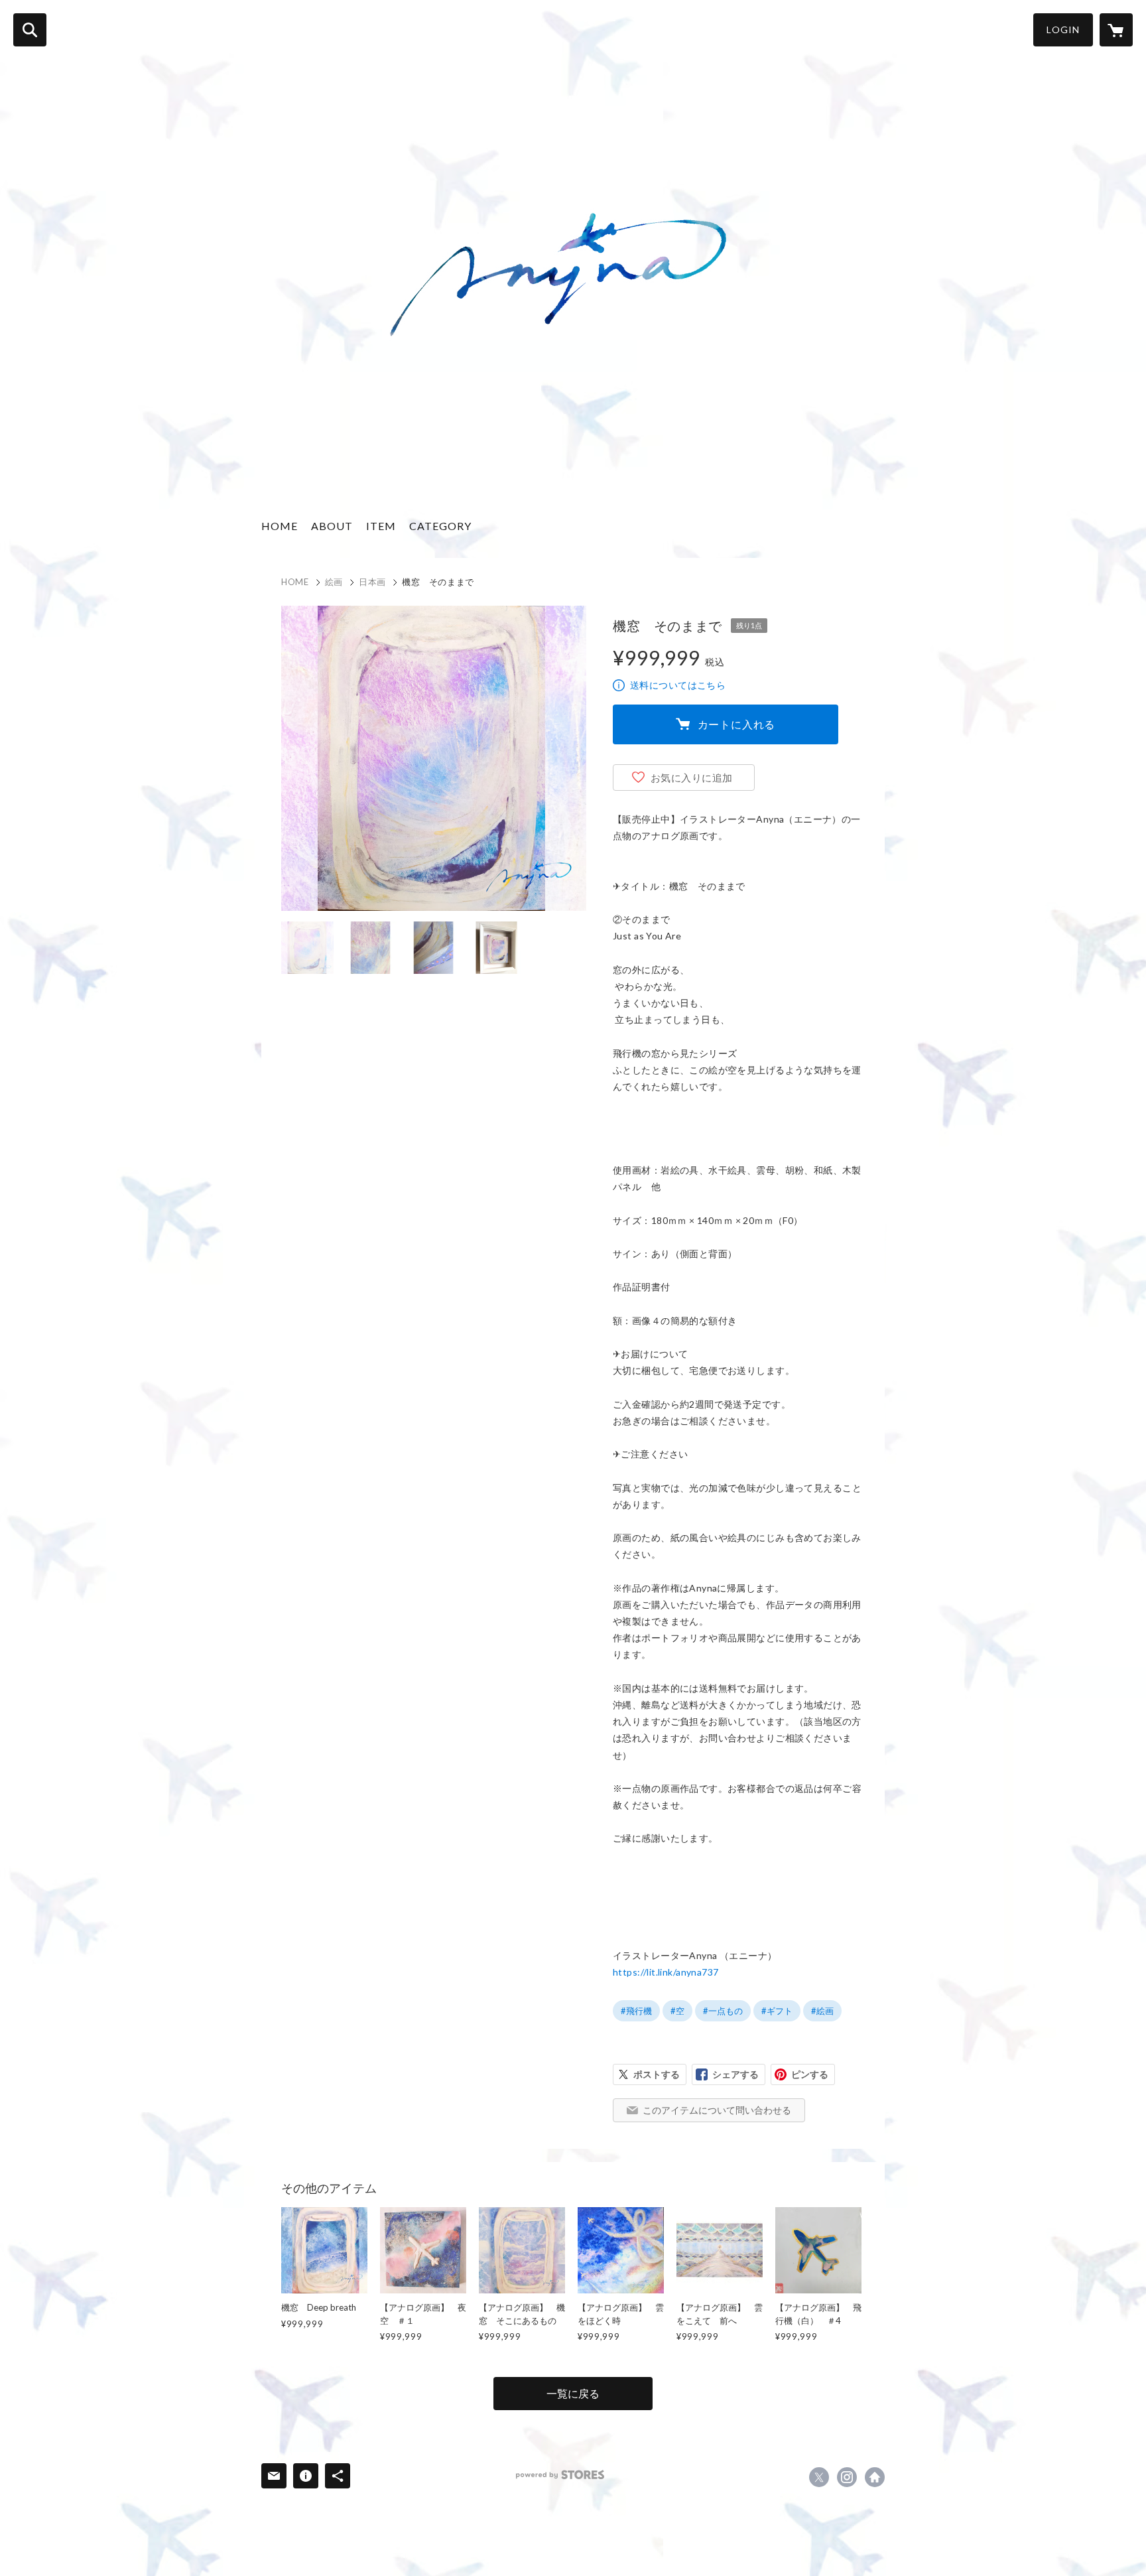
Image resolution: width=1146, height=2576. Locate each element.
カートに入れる (737, 724)
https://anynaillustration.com (875, 2477)
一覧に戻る (573, 2393)
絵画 (334, 582)
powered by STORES (560, 2475)
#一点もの (723, 2011)
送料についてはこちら (678, 685)
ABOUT (332, 526)
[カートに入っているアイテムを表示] (1116, 30)
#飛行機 (636, 2011)
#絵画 (822, 2011)
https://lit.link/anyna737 (666, 1972)
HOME (280, 526)
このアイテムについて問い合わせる (717, 2110)
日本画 (372, 582)
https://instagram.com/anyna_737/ (847, 2477)
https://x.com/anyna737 (819, 2477)
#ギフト (777, 2011)
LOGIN (1063, 30)
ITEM (381, 526)
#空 (677, 2011)
